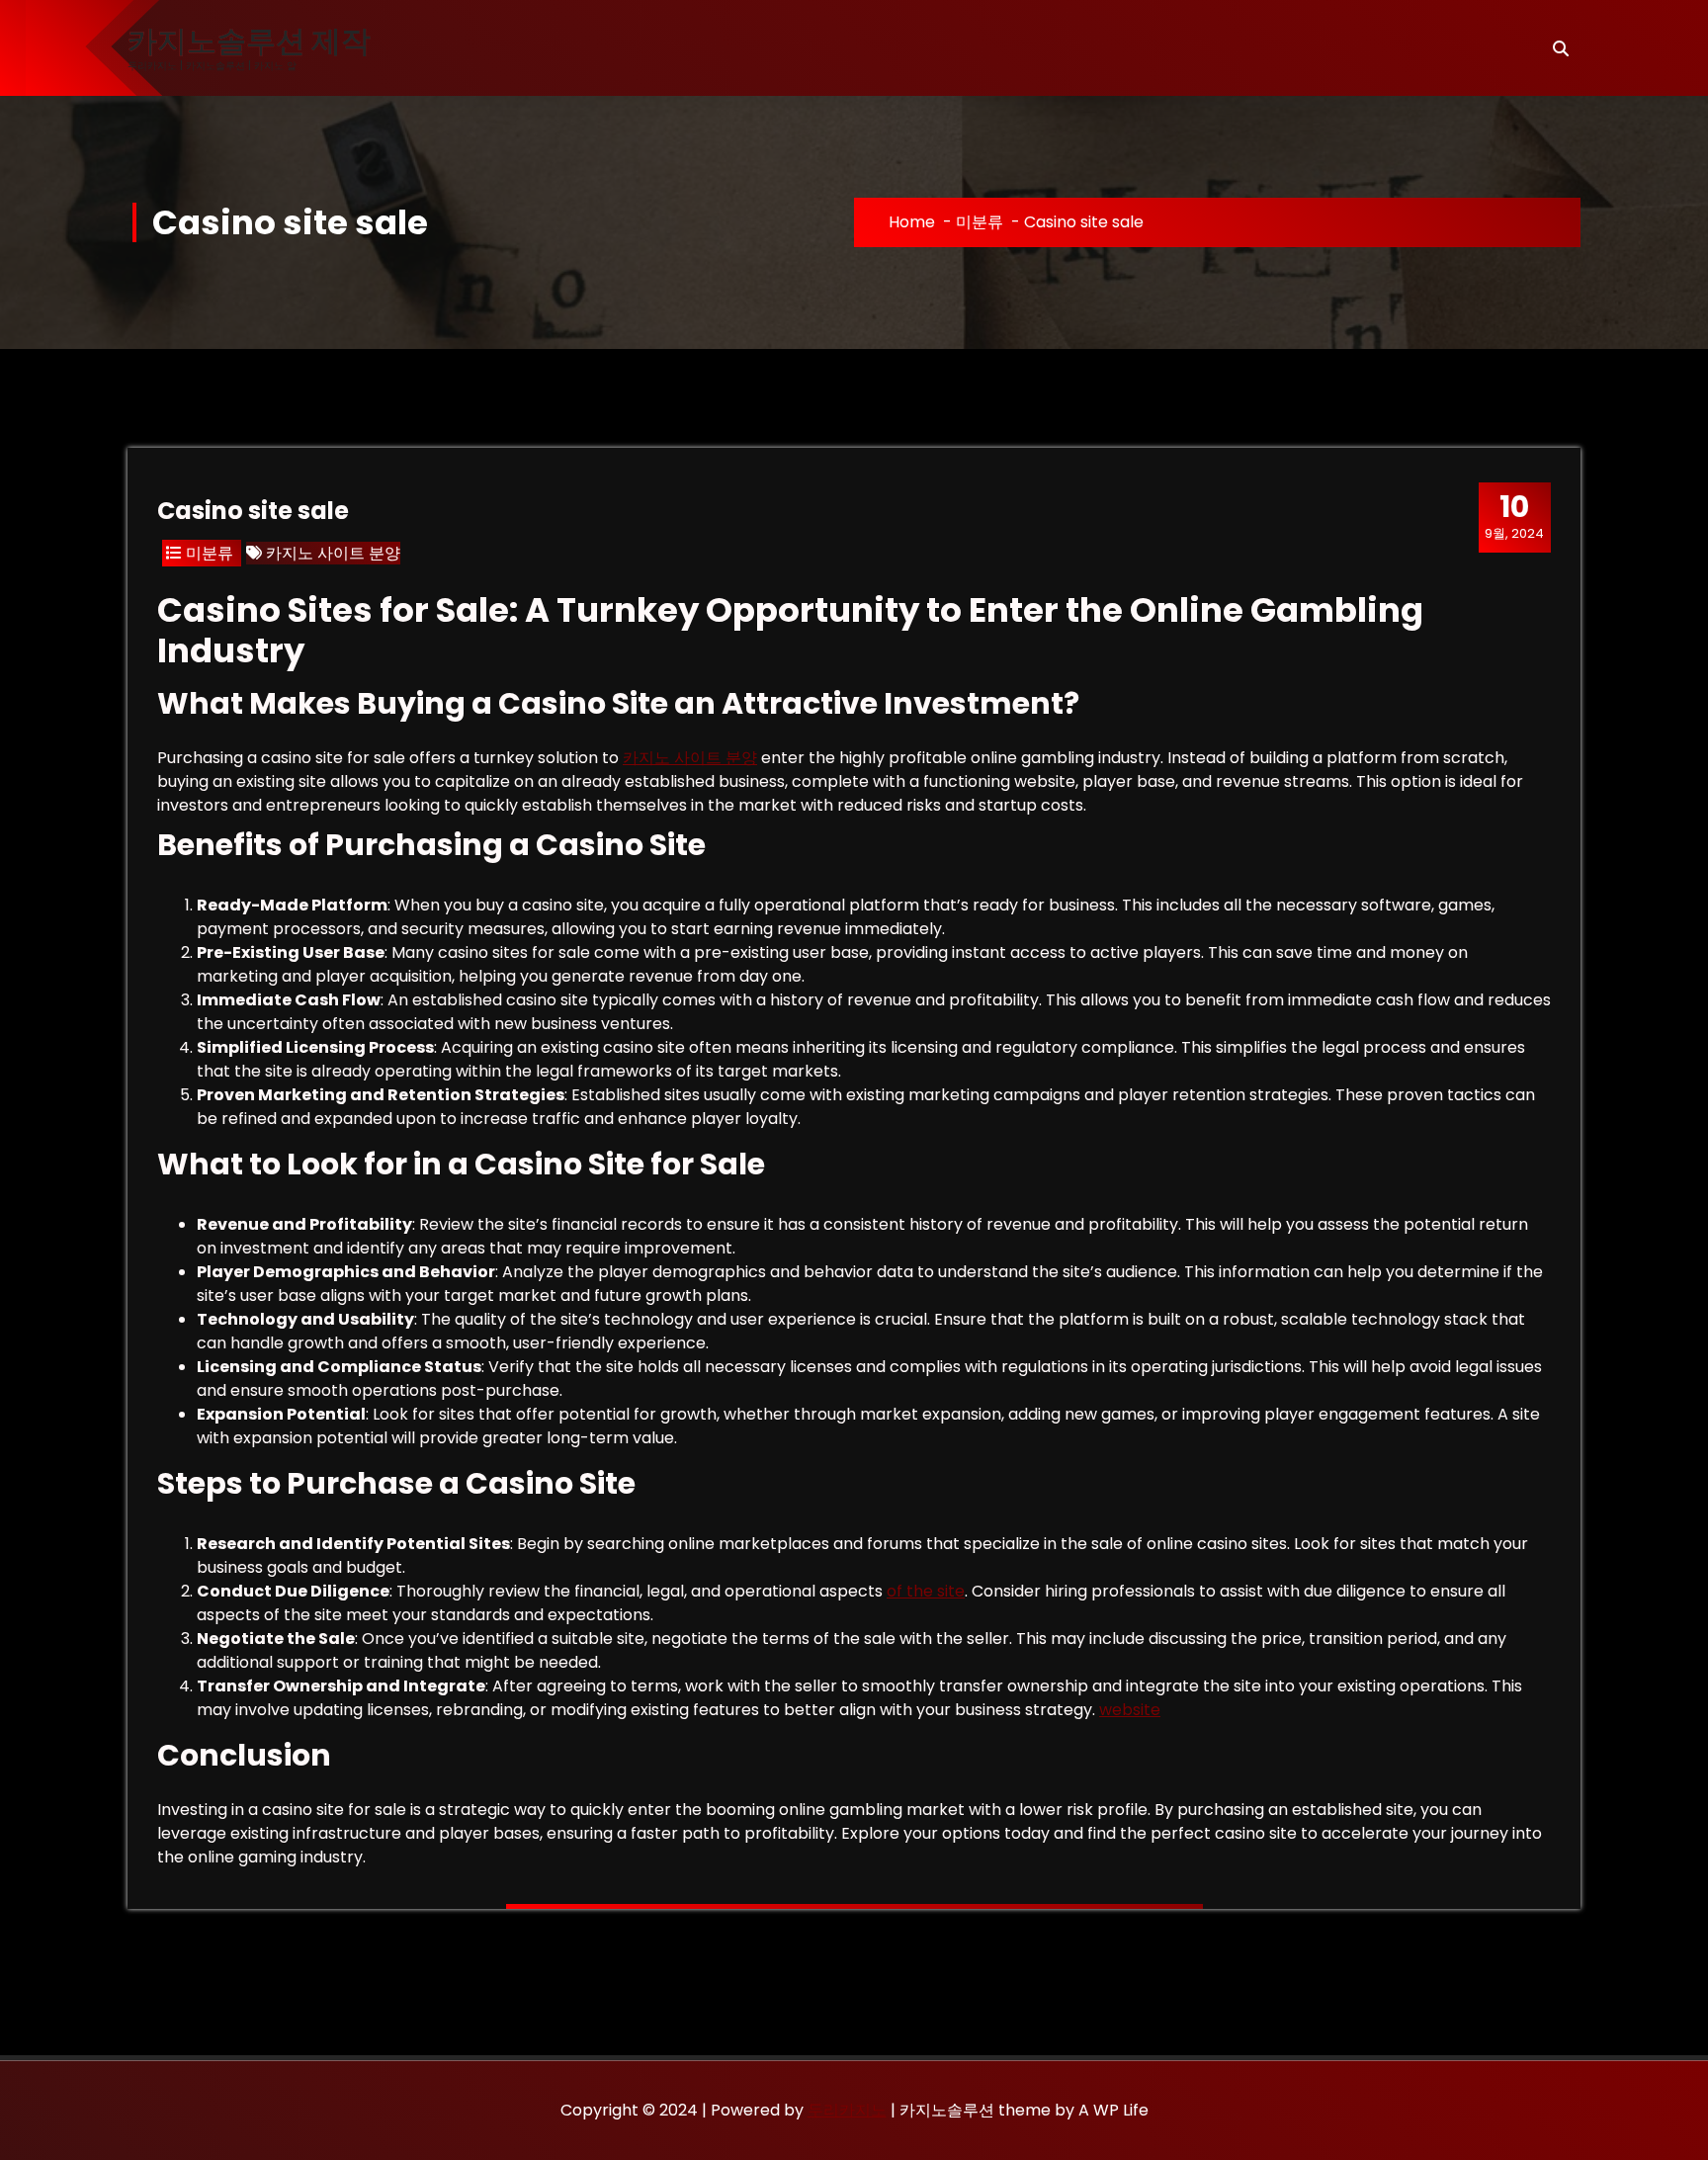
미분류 (980, 222)
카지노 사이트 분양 (333, 553)
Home (912, 222)
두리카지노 (847, 2110)
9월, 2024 (1514, 516)
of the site (926, 1591)
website (1130, 1710)
